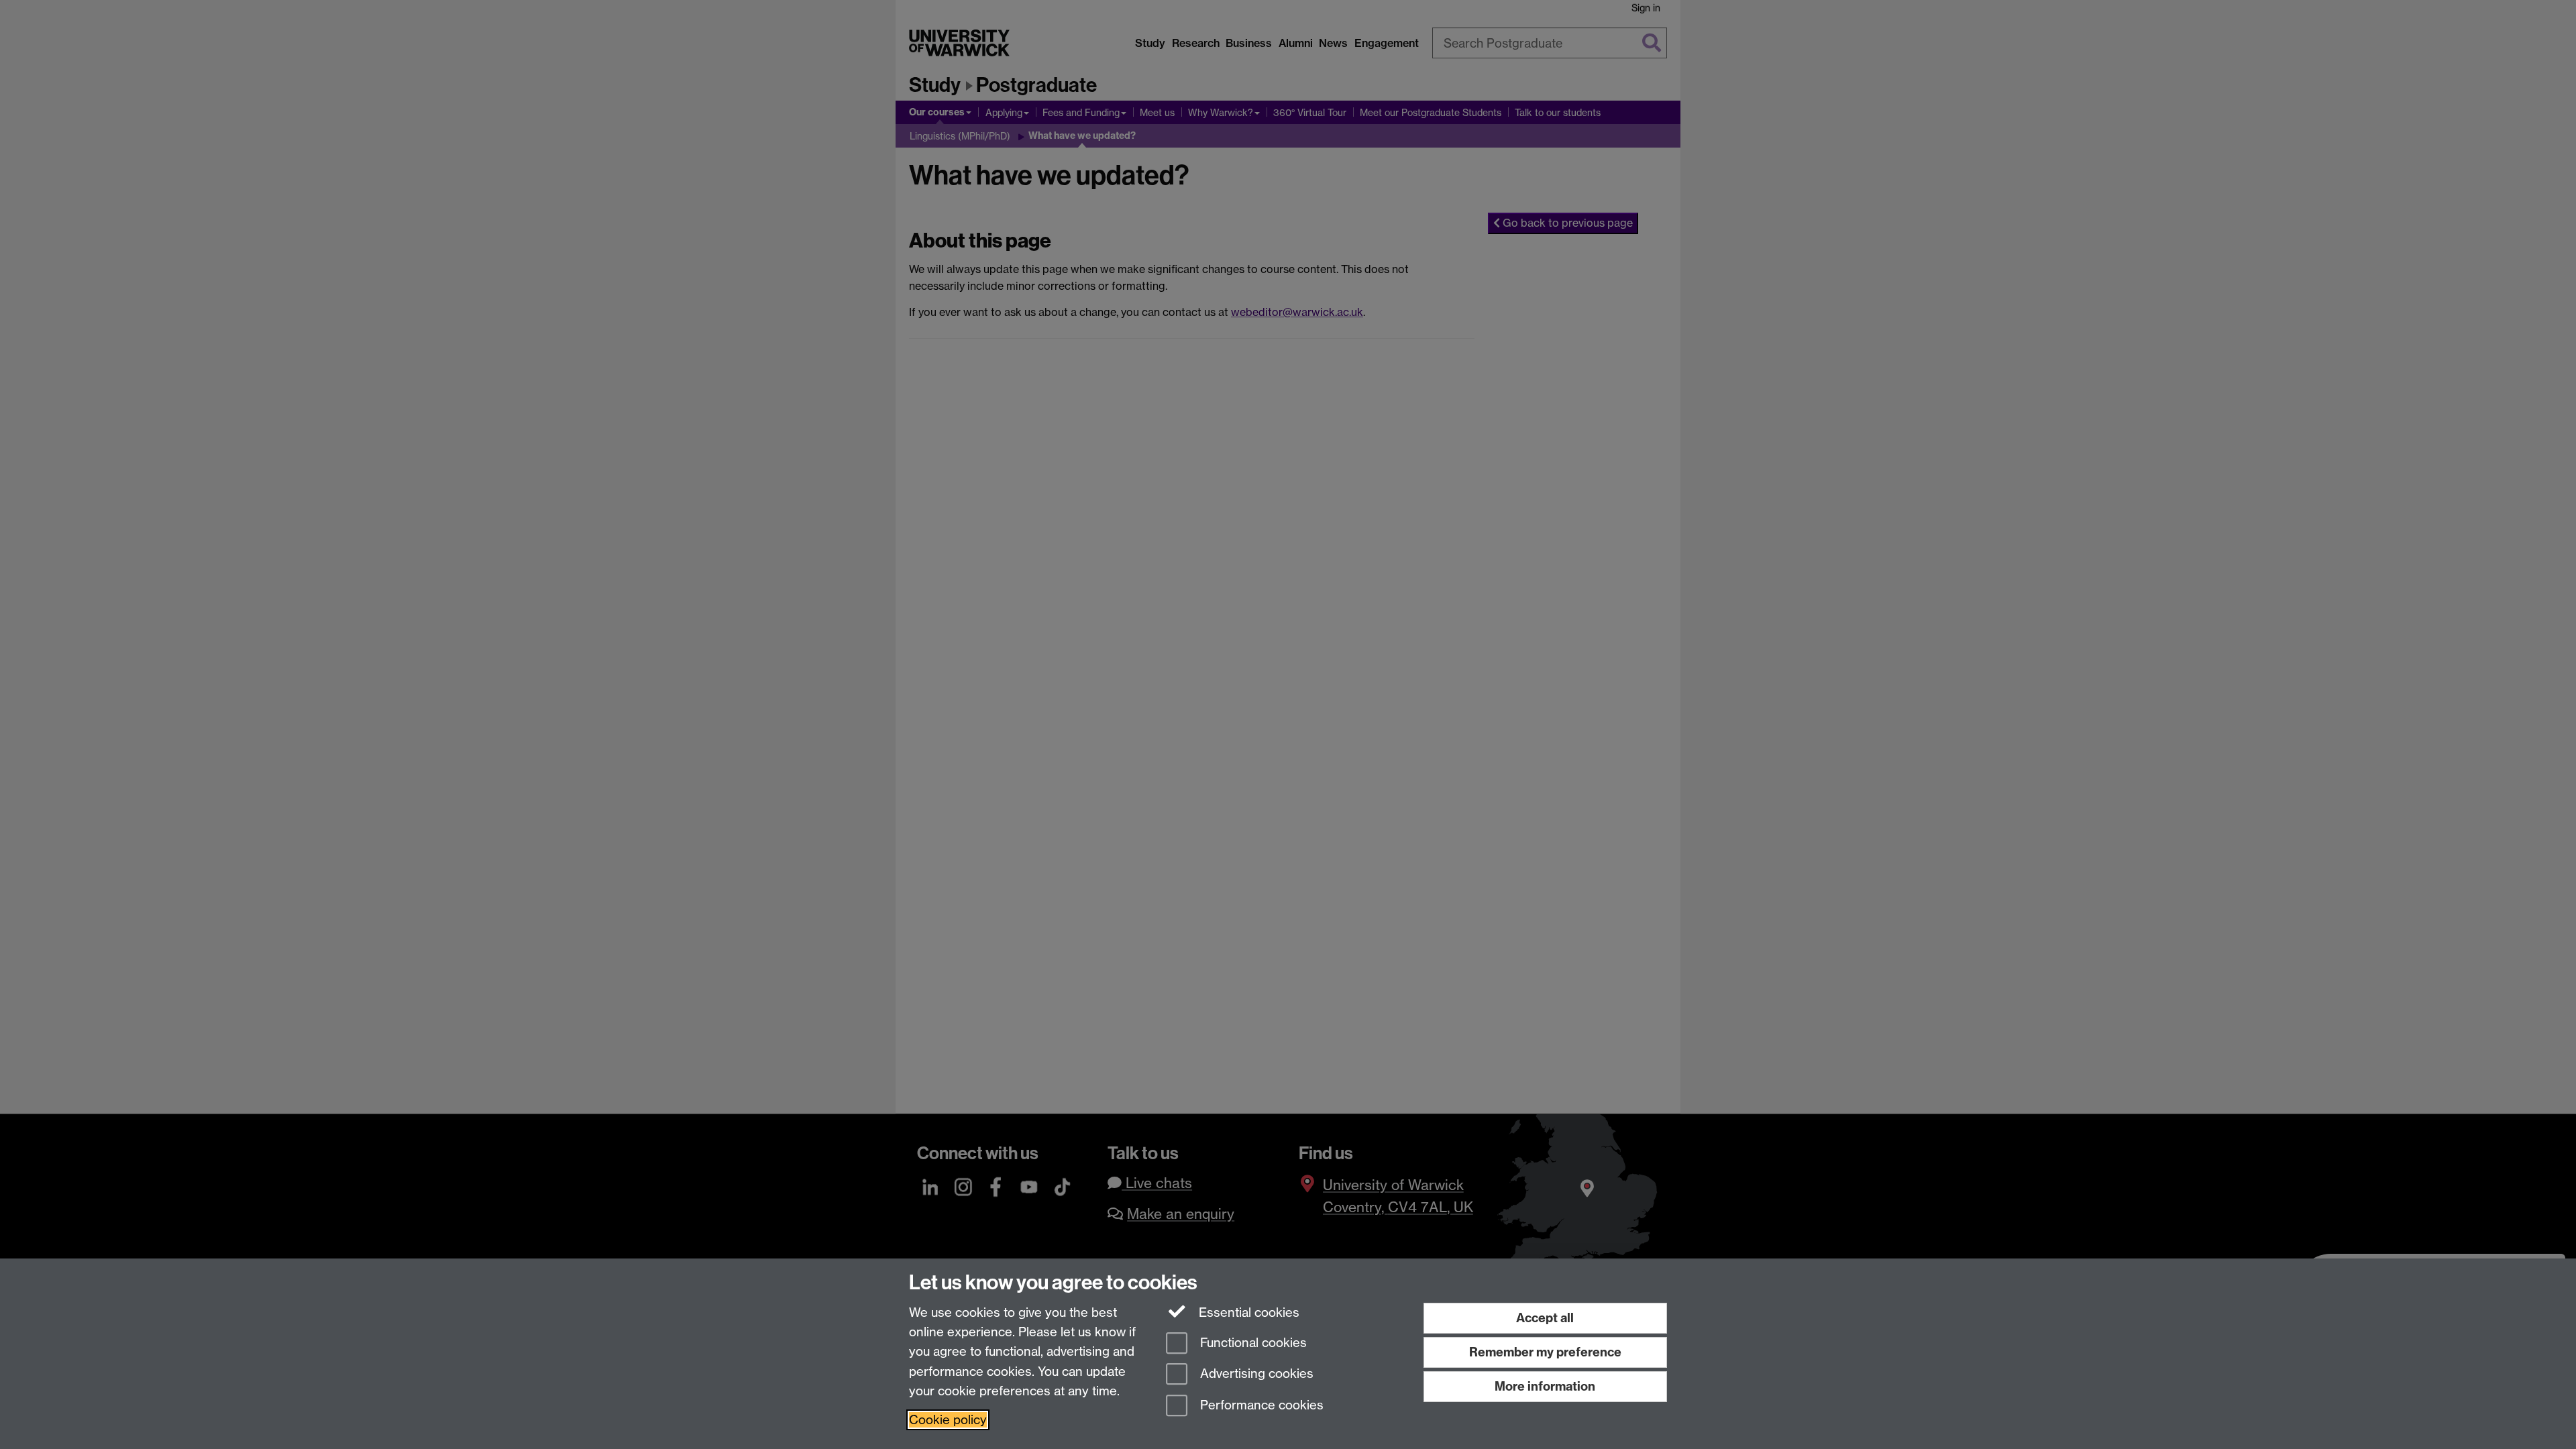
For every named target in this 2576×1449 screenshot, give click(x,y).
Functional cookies (1252, 1343)
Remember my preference (1545, 1352)
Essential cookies (1247, 1312)
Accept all (1545, 1318)
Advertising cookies (1255, 1374)
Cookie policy (948, 1420)
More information (1545, 1386)
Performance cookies (1260, 1406)
